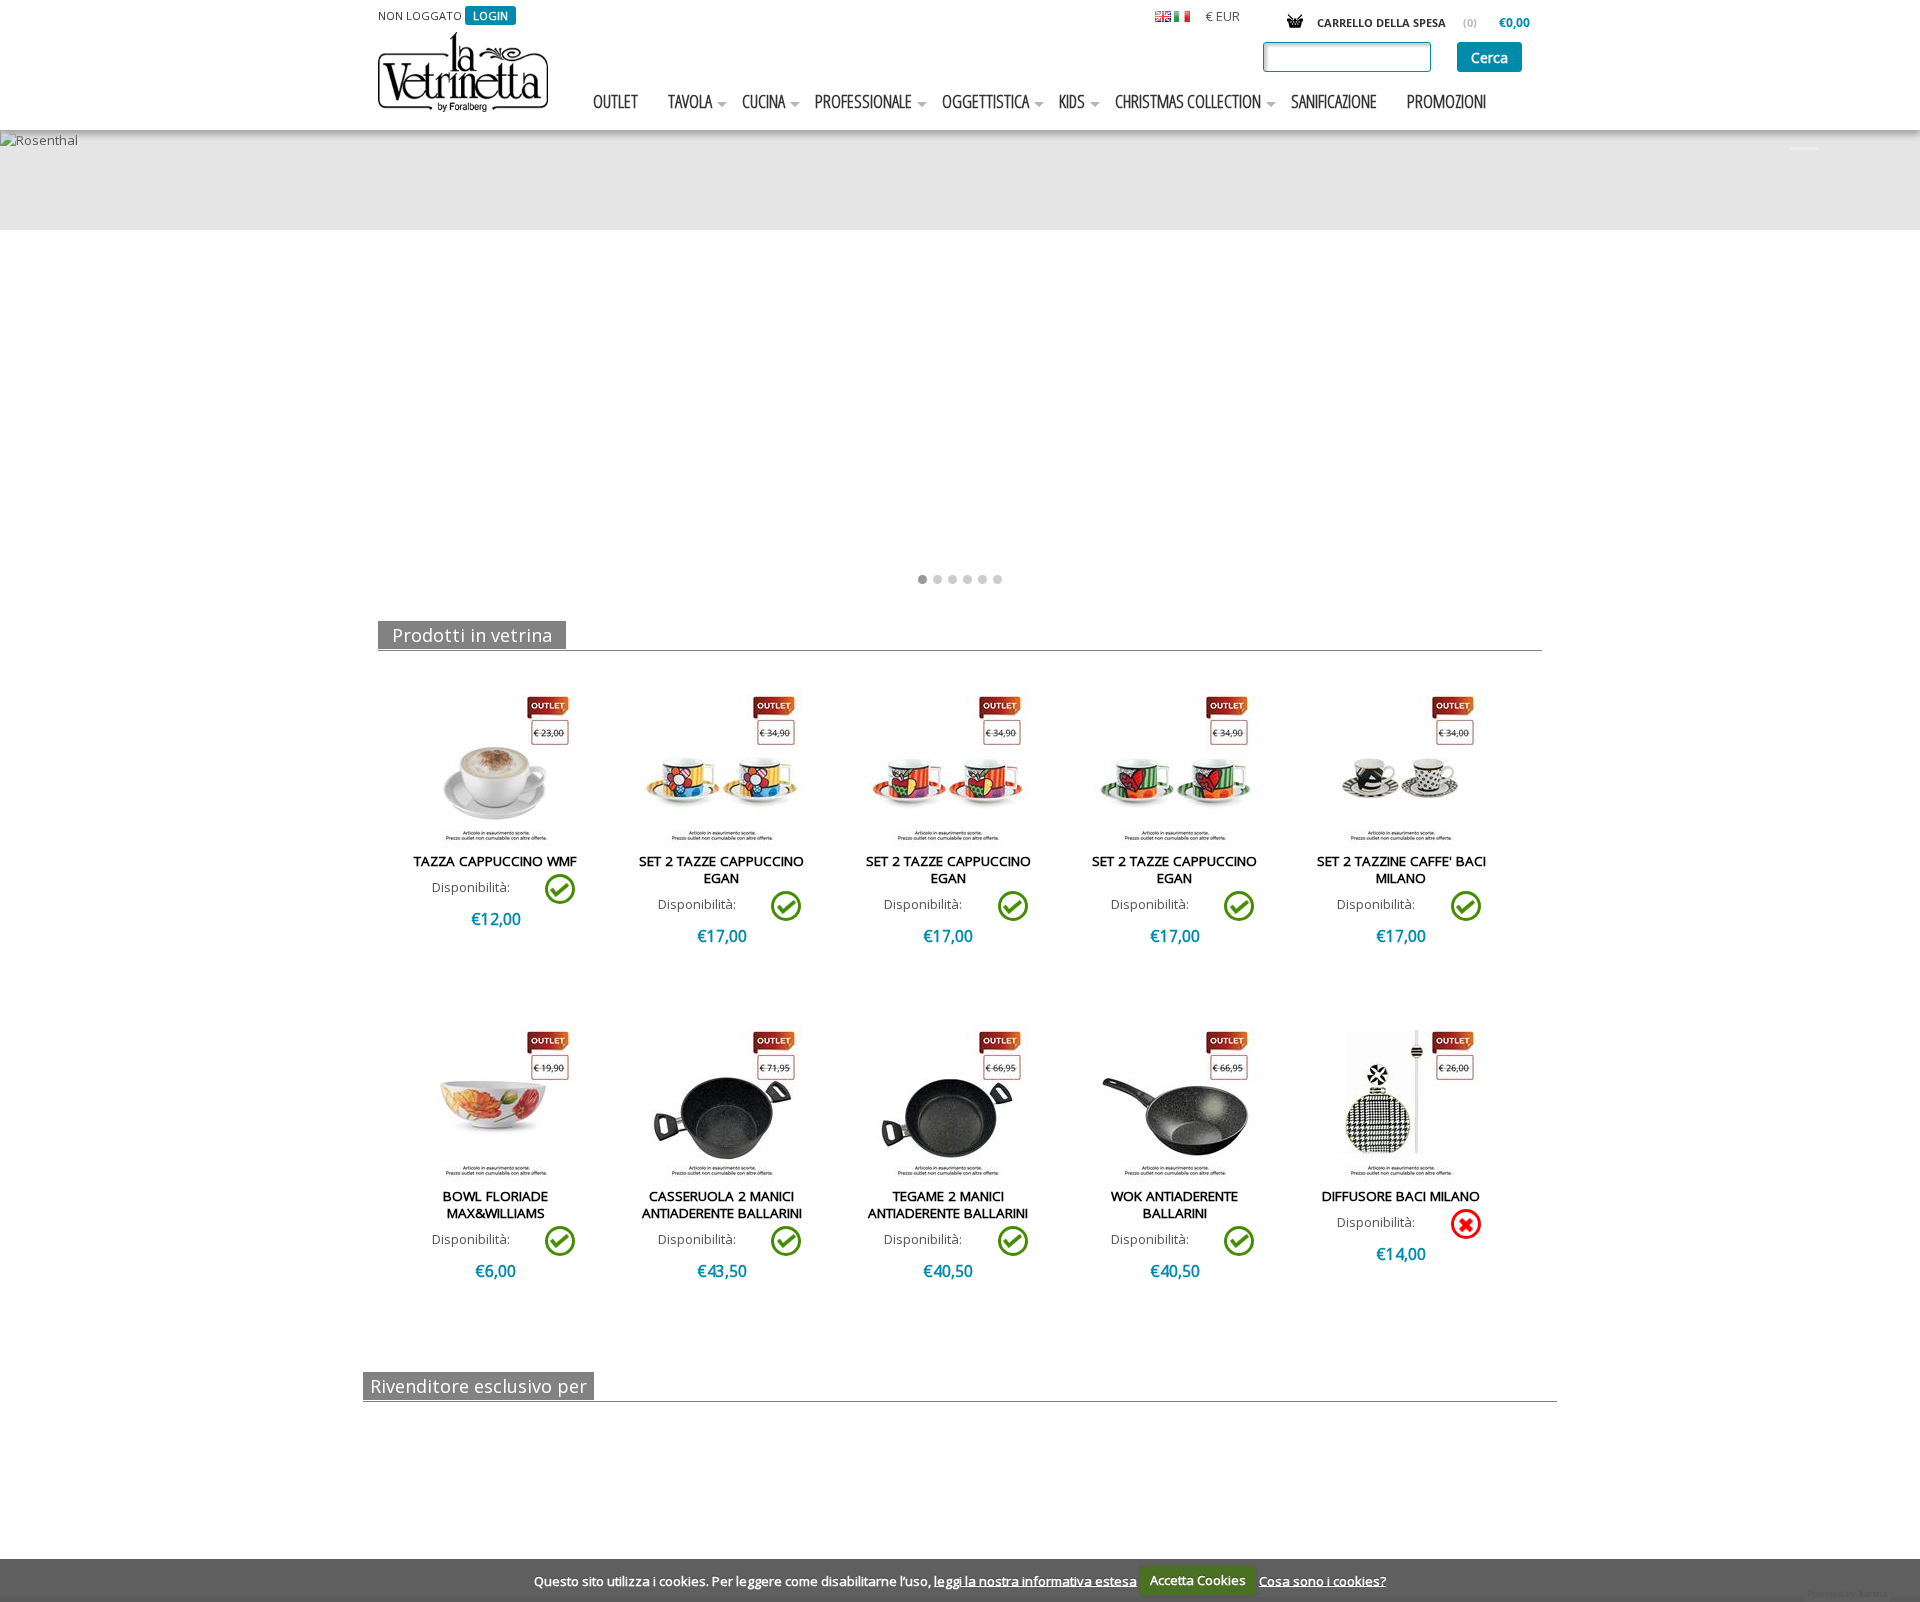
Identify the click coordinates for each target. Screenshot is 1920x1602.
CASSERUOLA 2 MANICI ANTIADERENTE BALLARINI (722, 1204)
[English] (1163, 15)
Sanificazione (1334, 101)
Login (490, 15)
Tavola (690, 101)
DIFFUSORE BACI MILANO (1401, 1196)
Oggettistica (985, 101)
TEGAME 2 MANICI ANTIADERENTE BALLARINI (948, 1204)
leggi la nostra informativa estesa (1035, 1580)
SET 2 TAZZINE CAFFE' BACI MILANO (1401, 869)
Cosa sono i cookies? (1322, 1580)
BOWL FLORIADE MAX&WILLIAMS (495, 1204)
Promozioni (1446, 101)
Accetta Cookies (1198, 1580)
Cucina (763, 101)
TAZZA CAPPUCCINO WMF (495, 861)
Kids (1072, 101)
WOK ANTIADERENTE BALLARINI (1174, 1204)
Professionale (863, 101)
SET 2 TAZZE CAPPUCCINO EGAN (721, 869)
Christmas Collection (1188, 101)
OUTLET (615, 101)
